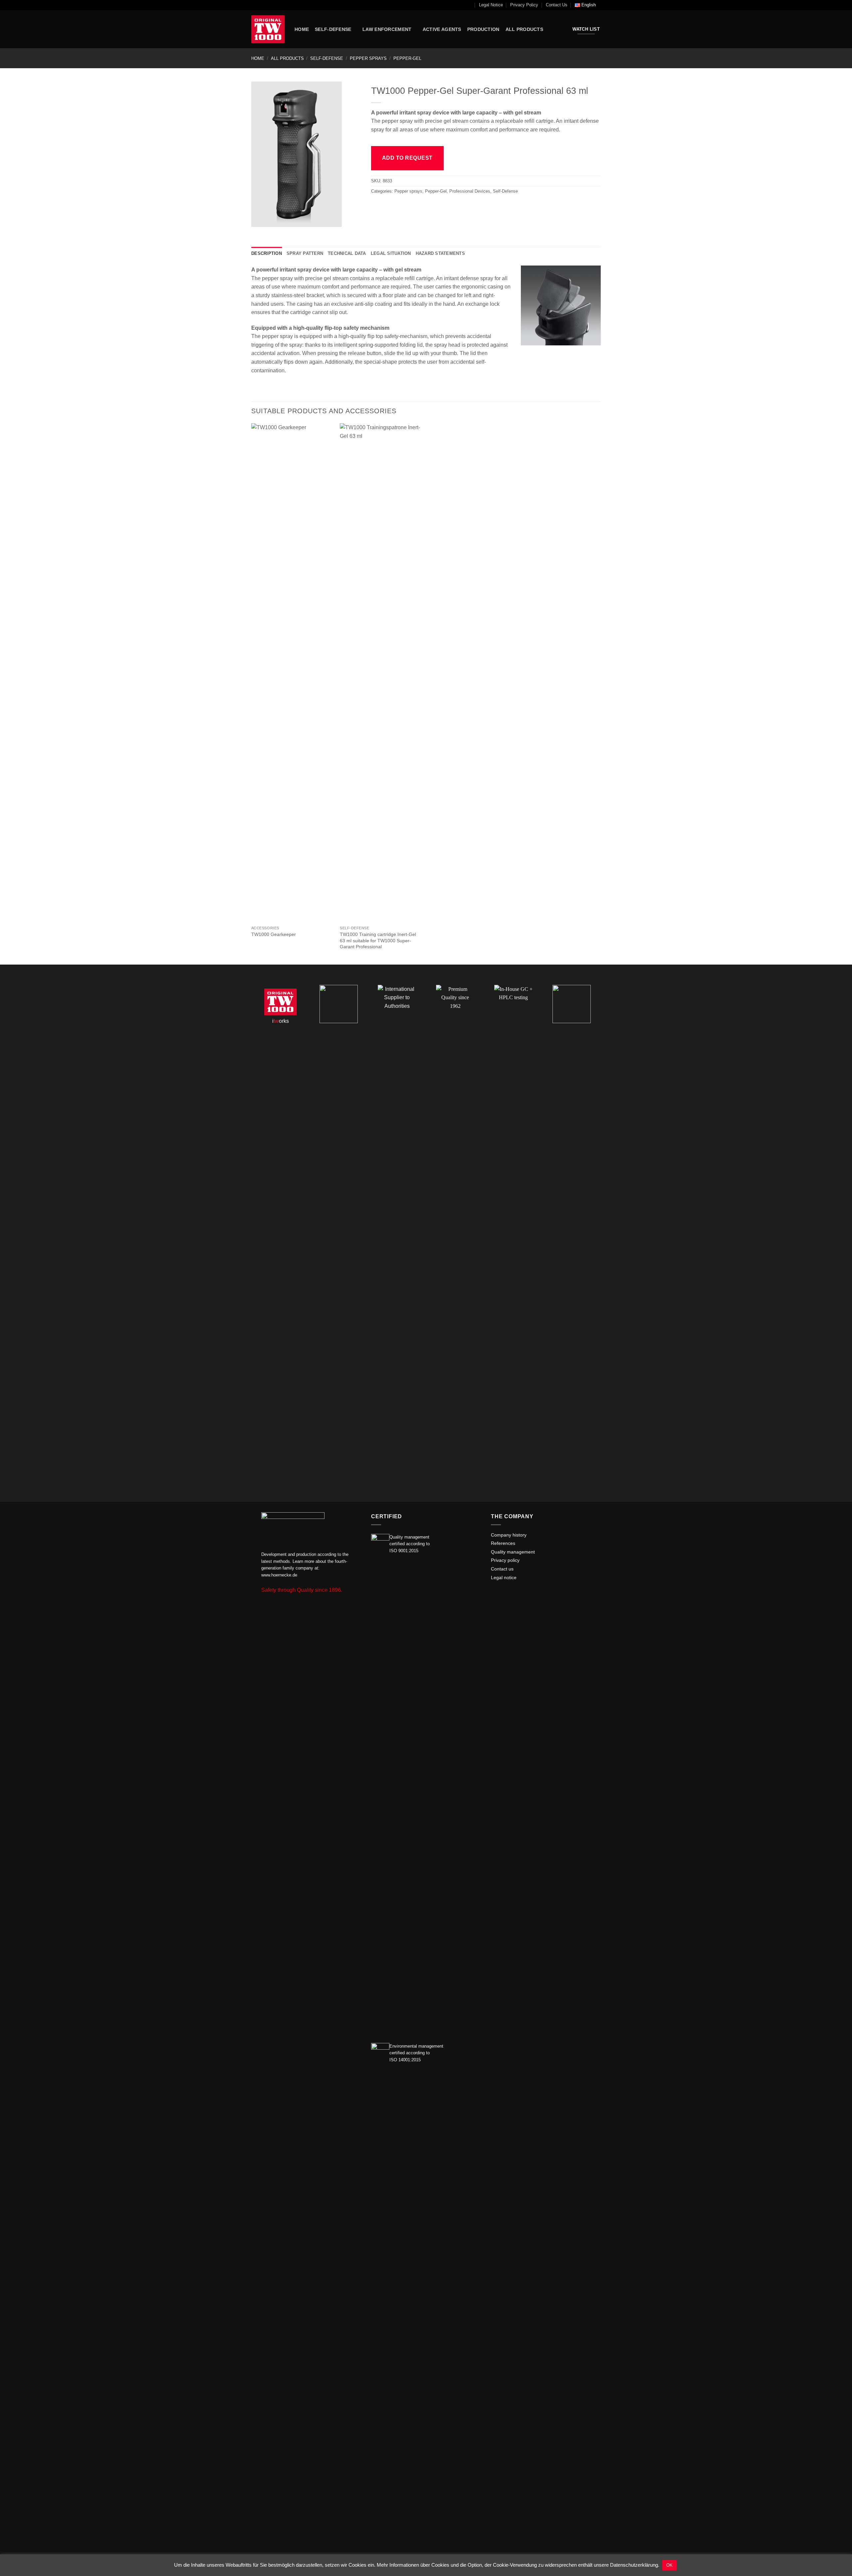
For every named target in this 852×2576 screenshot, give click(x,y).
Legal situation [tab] (391, 253)
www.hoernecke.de (279, 1575)
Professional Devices (470, 191)
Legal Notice (491, 5)
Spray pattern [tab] (305, 253)
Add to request (407, 158)
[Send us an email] (495, 1593)
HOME (302, 29)
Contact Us (557, 5)
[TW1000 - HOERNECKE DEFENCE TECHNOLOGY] (268, 29)
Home (258, 58)
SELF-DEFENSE (333, 29)
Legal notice (504, 1578)
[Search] (469, 5)
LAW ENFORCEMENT (387, 29)
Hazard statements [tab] (440, 253)
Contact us (502, 1569)
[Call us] (503, 1593)
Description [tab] (267, 253)
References (503, 1543)
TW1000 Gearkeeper (274, 934)
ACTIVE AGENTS (442, 29)
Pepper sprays (368, 58)
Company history (509, 1535)
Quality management (513, 1552)
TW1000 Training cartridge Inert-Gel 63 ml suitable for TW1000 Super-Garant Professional (378, 940)
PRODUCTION (483, 29)
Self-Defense (327, 58)
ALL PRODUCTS (524, 29)
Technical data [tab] (347, 253)
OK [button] (669, 2565)
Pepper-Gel (407, 58)
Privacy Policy (524, 5)
